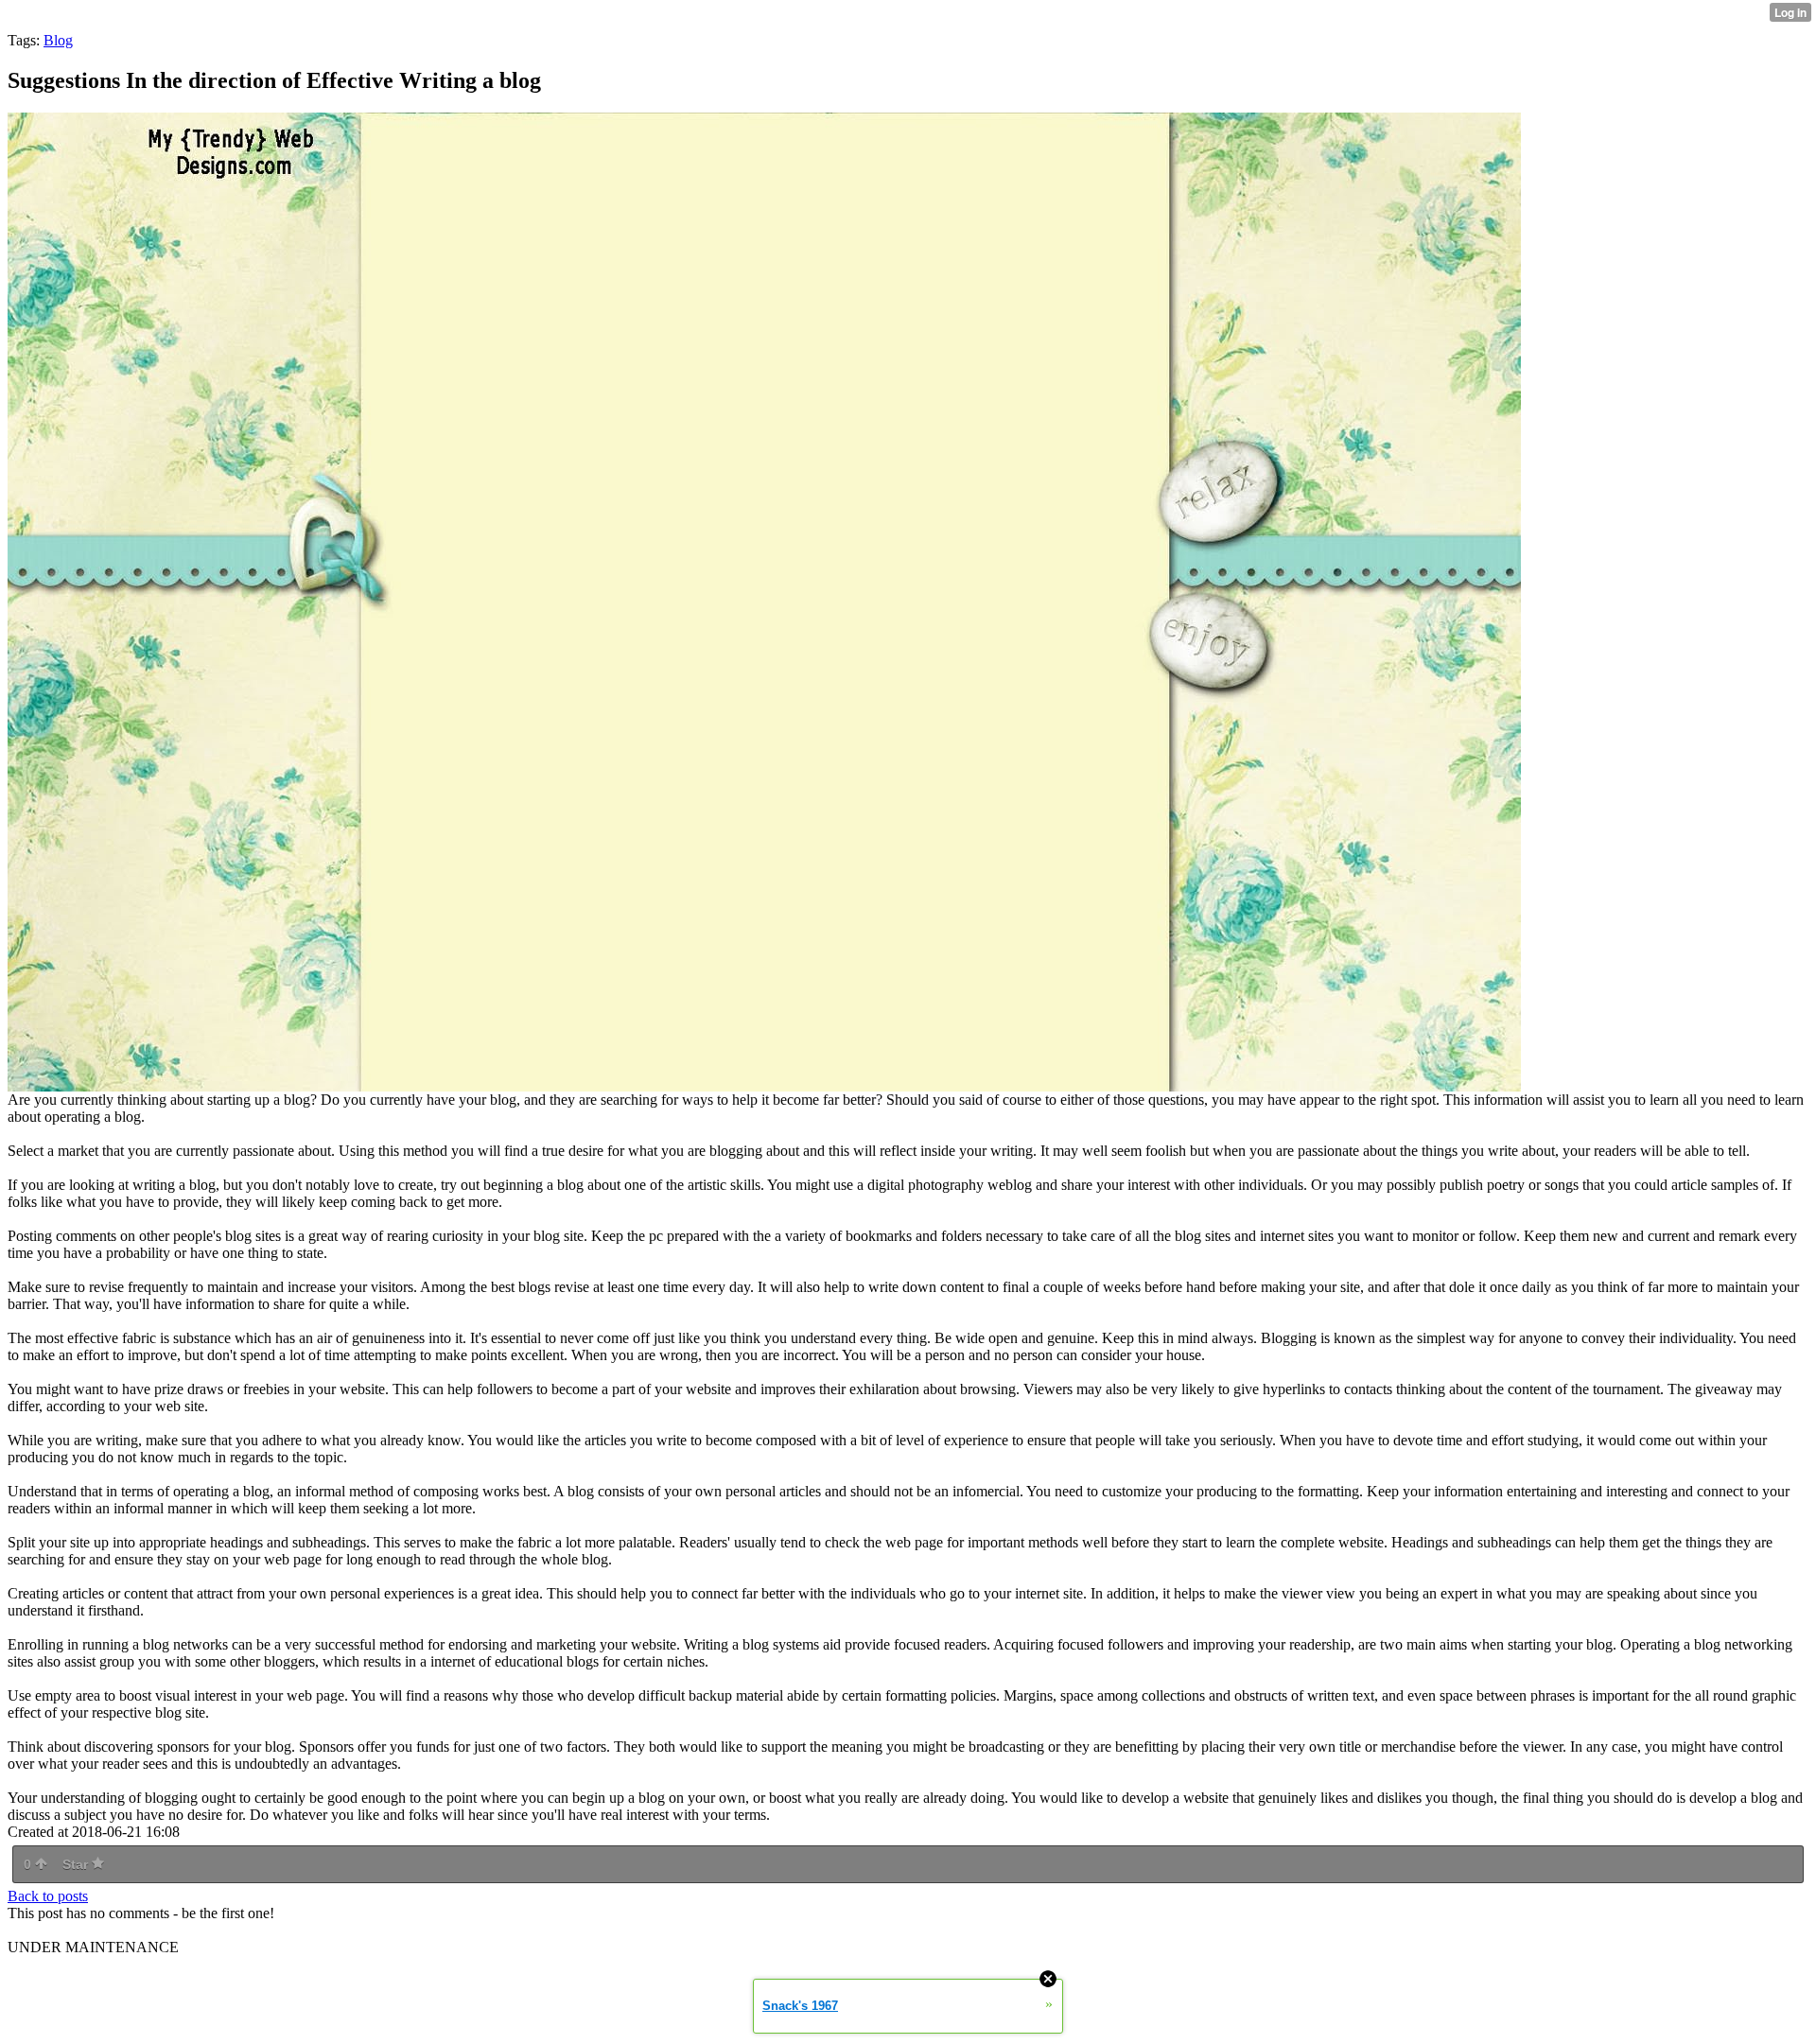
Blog (58, 40)
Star (77, 1864)
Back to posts (48, 1896)
